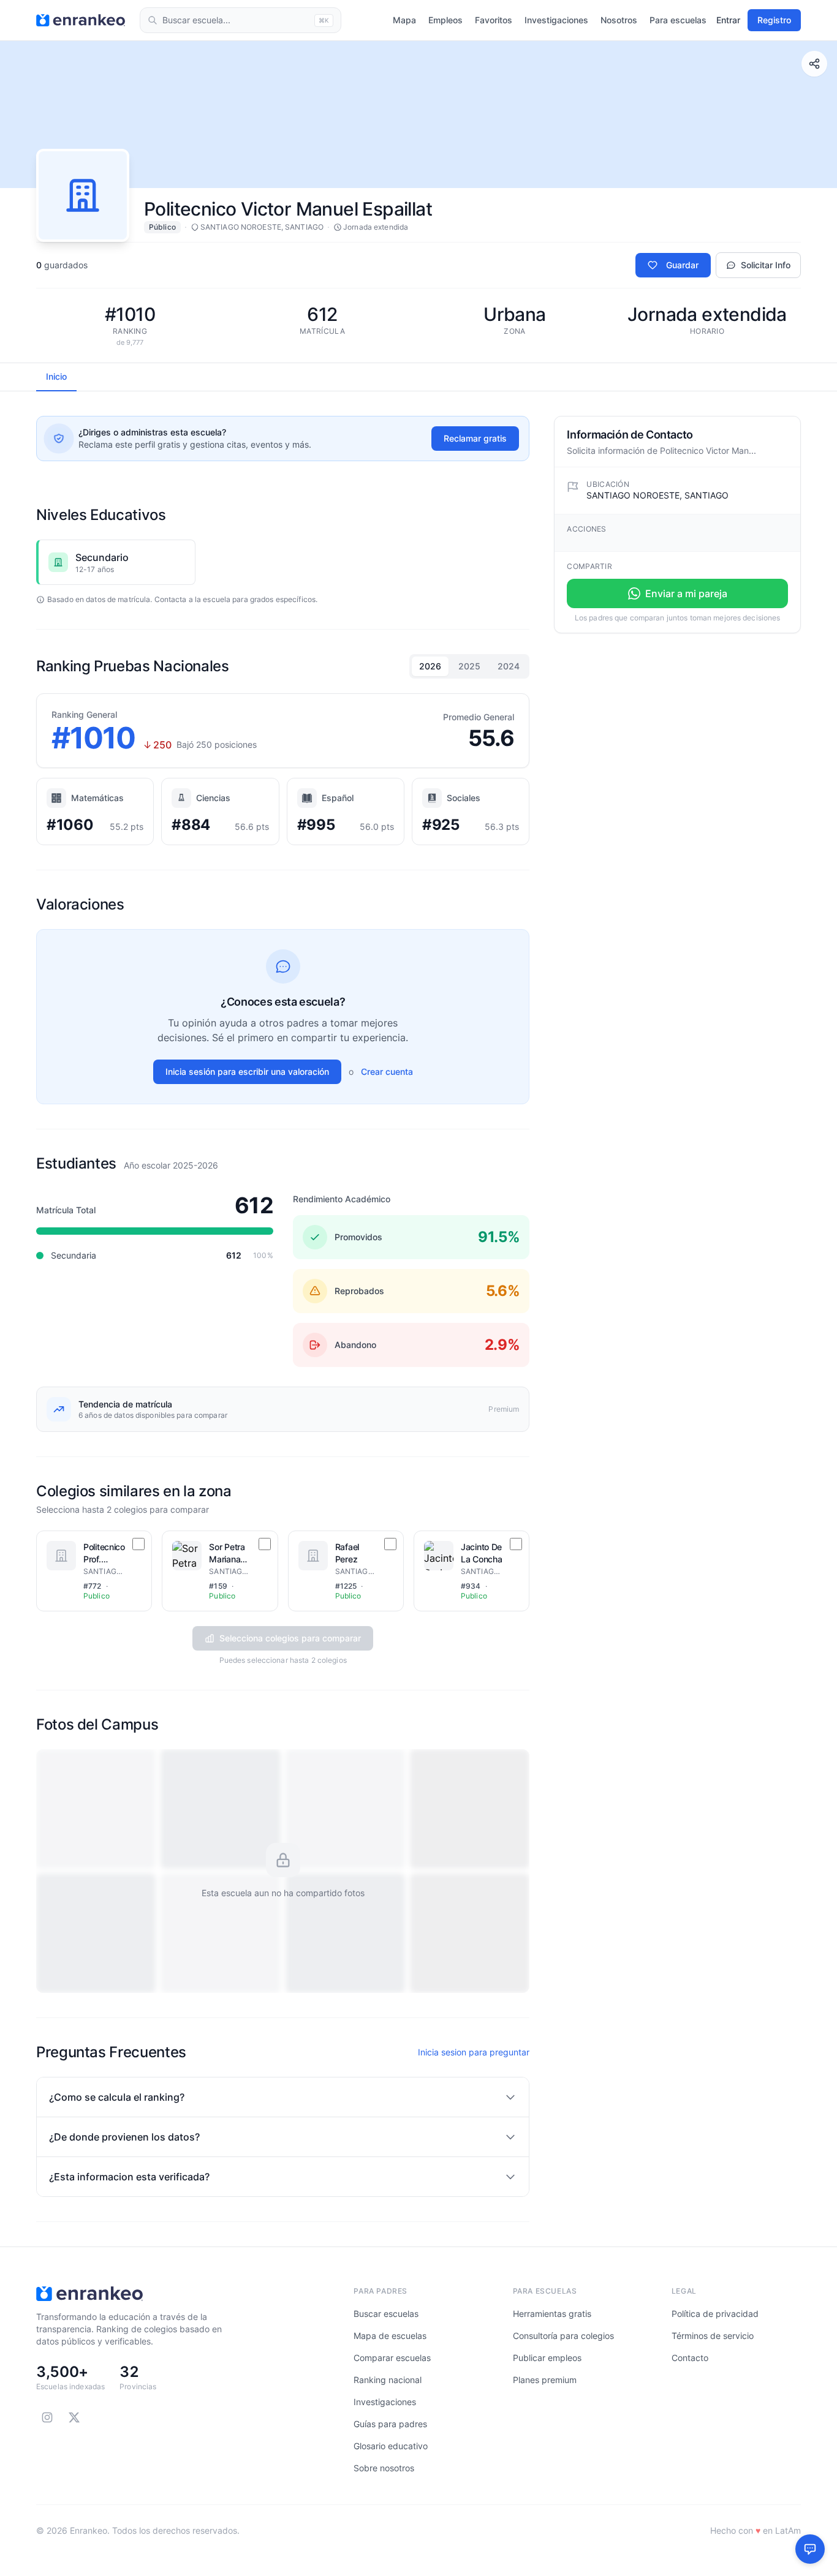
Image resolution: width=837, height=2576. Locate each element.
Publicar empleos (547, 2358)
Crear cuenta (387, 1071)
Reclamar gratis (475, 438)
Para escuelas (678, 20)
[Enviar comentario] (810, 2549)
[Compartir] (814, 64)
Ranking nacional (388, 2380)
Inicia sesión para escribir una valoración (247, 1071)
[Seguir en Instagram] (47, 2417)
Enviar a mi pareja (686, 593)
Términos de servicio (713, 2336)
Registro (774, 20)
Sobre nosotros (384, 2468)
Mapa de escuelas (390, 2336)
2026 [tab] (430, 666)
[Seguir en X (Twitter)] (74, 2417)
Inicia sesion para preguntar (474, 2052)
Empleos (445, 20)
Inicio (56, 376)
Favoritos (494, 20)
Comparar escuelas (392, 2358)
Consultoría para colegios (563, 2336)
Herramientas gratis (552, 2314)
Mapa (404, 20)
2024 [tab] (509, 666)
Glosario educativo (391, 2446)
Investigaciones (556, 20)
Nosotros (619, 20)
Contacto (690, 2358)
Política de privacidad (715, 2314)
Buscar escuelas (386, 2314)
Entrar (728, 20)
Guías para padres (390, 2424)
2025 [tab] (469, 666)
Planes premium (545, 2380)
